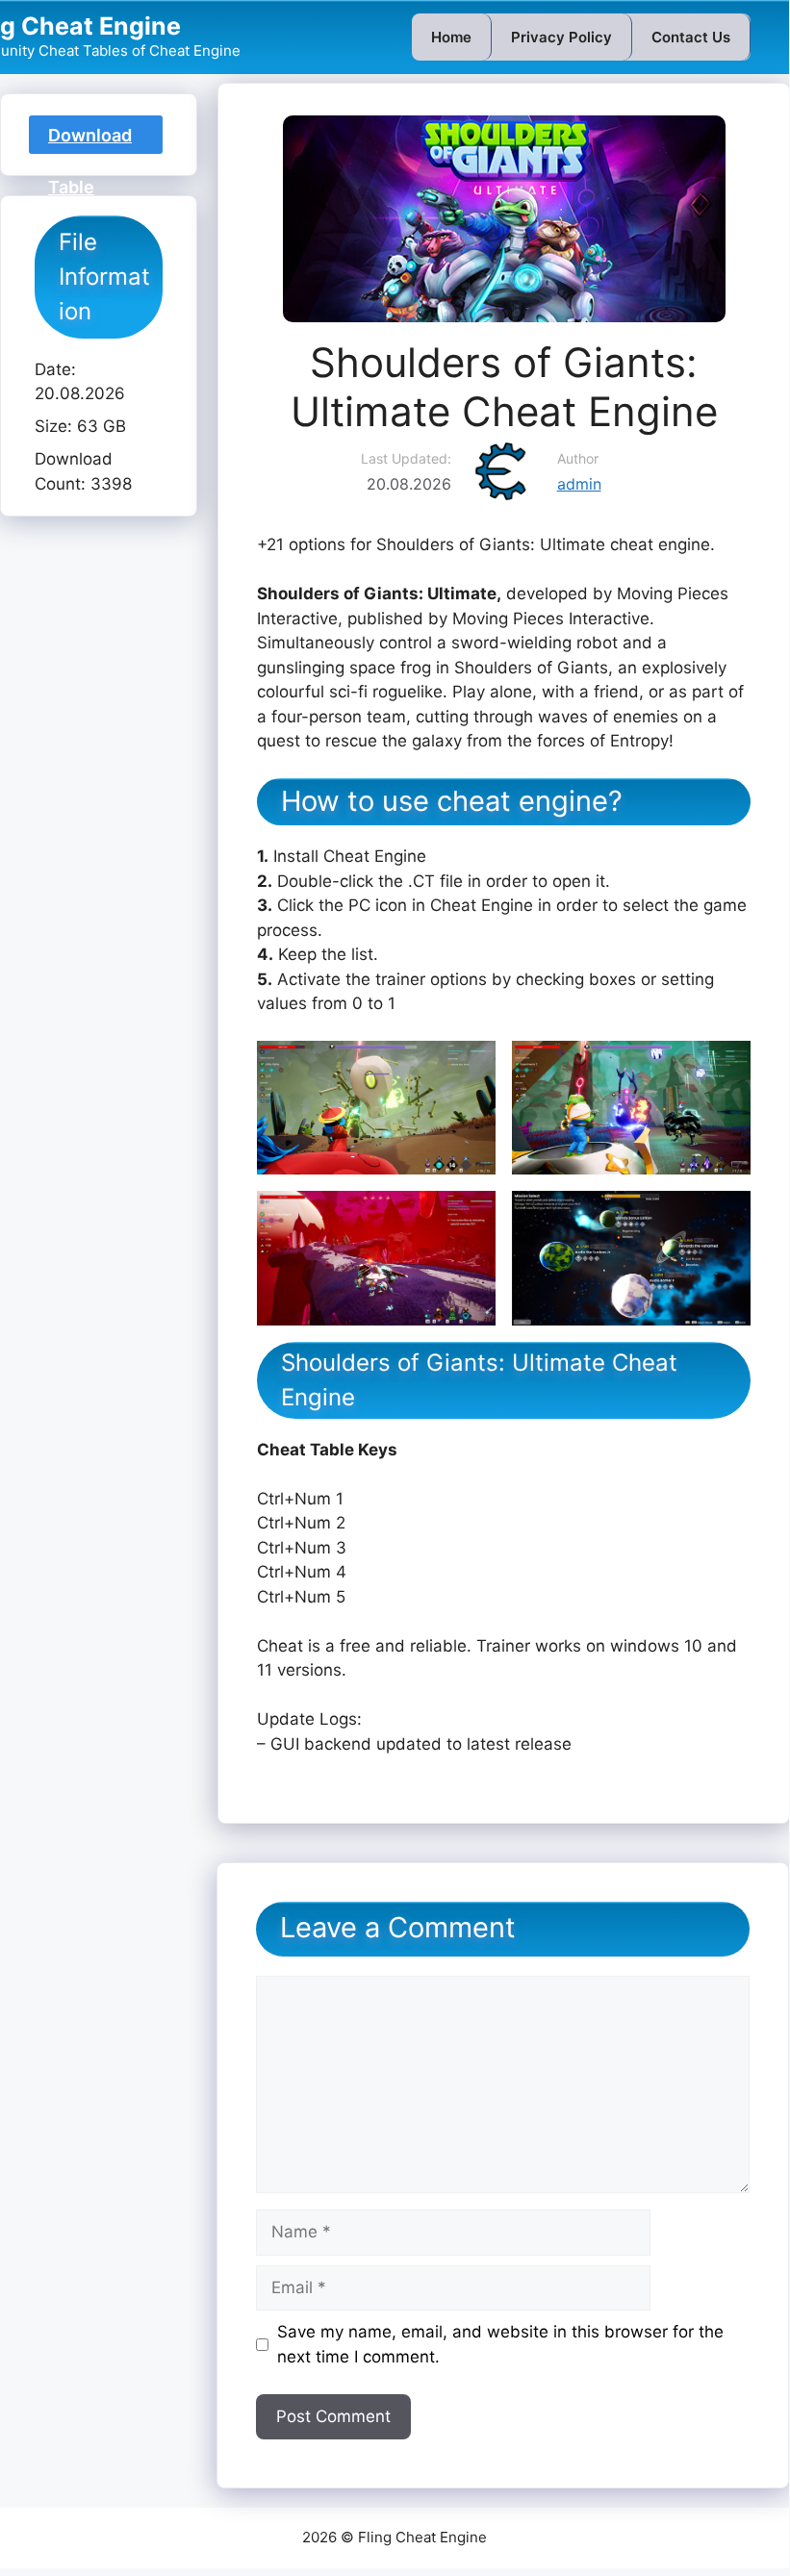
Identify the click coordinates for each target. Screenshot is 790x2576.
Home (451, 37)
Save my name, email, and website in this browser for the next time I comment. (500, 2344)
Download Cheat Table (90, 139)
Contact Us (691, 37)
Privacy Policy (561, 37)
